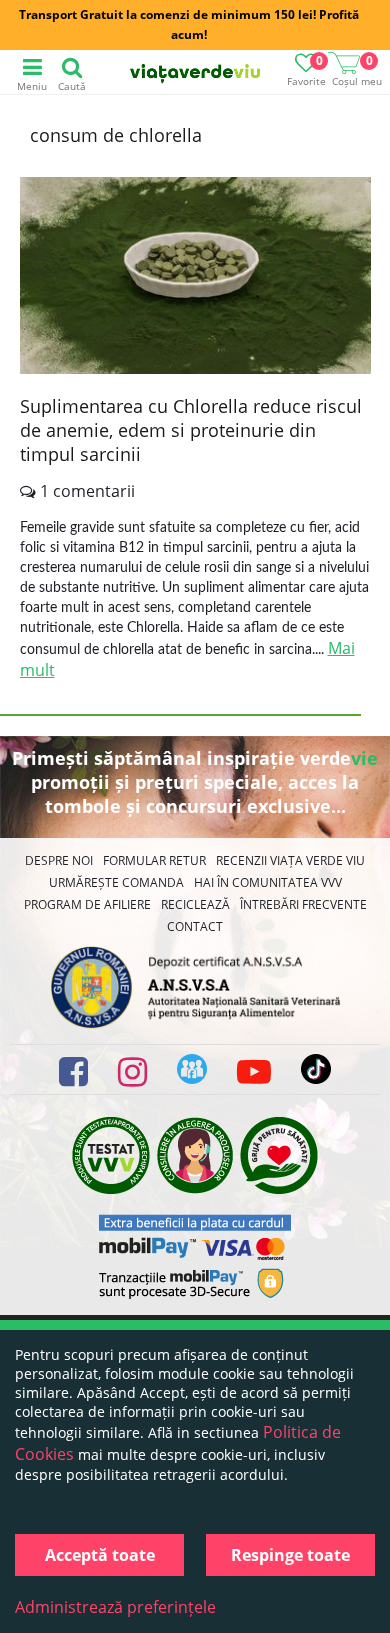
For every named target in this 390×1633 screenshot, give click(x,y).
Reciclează (195, 904)
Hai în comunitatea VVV (268, 882)
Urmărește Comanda (116, 882)
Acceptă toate (100, 1555)
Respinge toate (290, 1555)
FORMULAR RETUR (154, 860)
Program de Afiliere (87, 904)
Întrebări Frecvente (303, 904)
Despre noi (59, 860)
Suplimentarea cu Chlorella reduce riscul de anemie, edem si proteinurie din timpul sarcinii (191, 430)
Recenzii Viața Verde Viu (290, 860)
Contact (195, 926)
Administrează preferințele (115, 1607)
